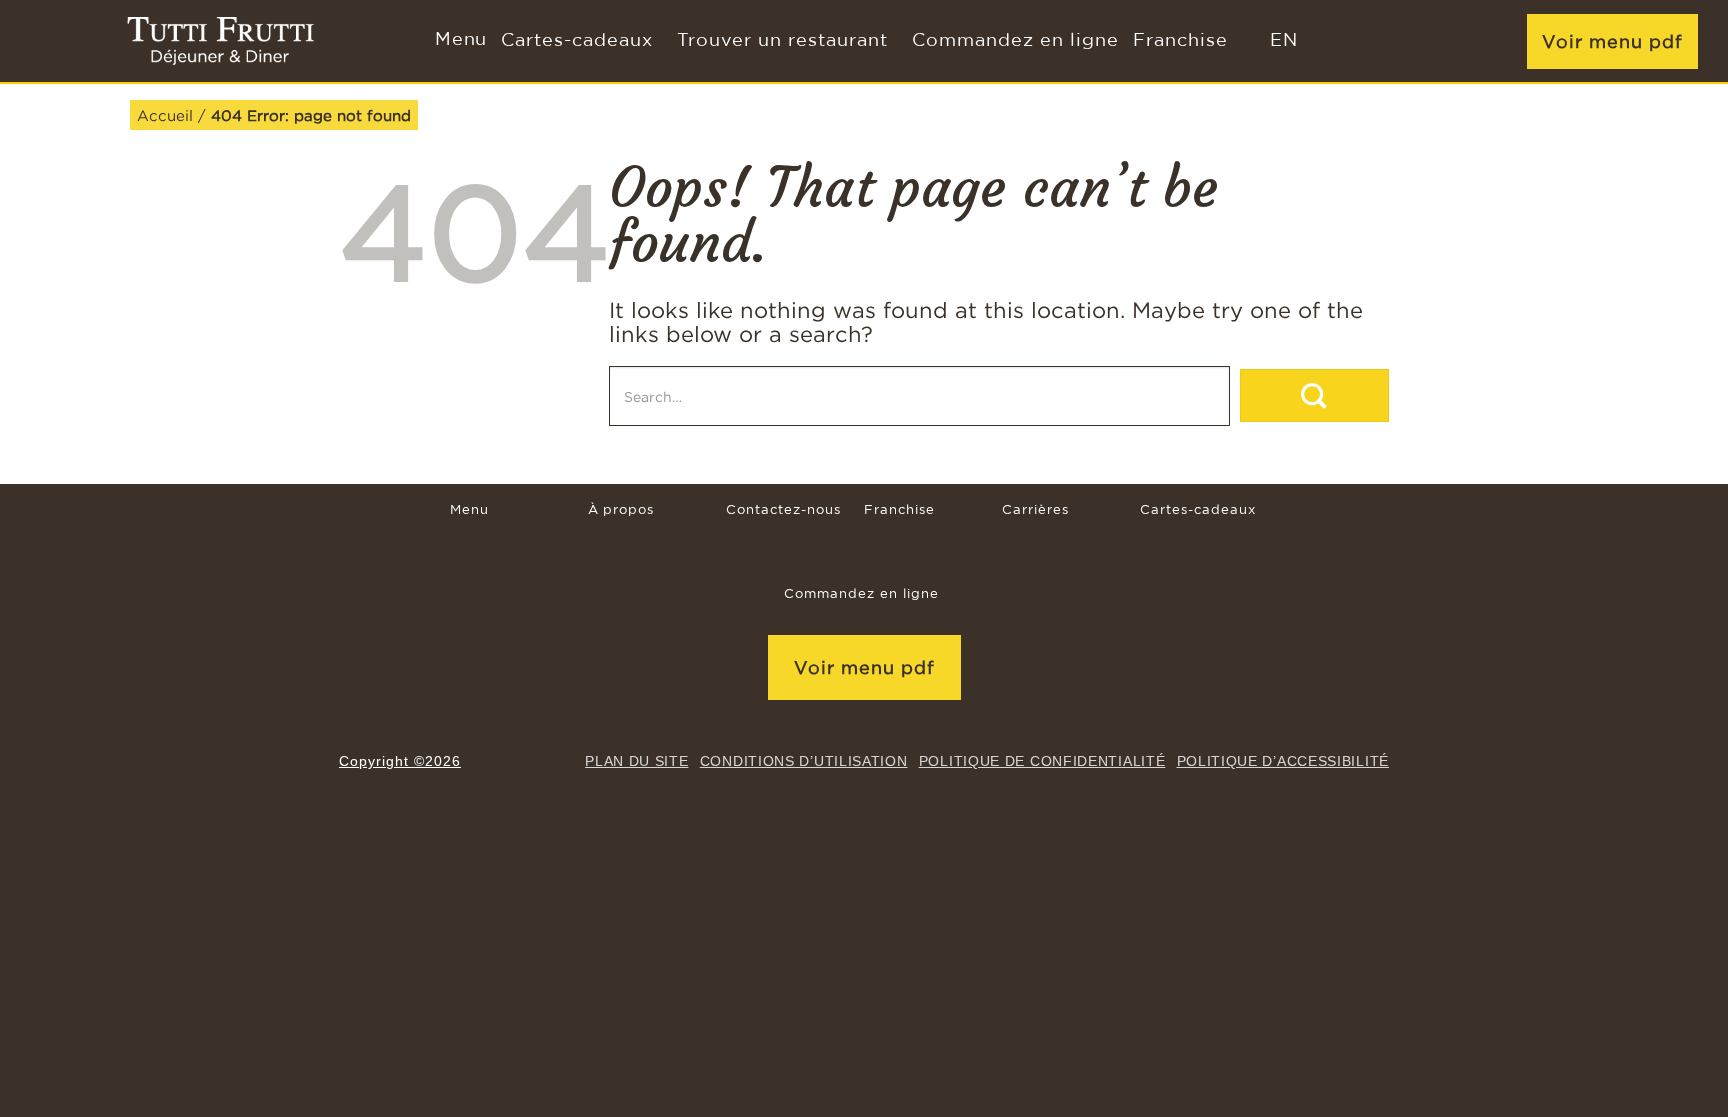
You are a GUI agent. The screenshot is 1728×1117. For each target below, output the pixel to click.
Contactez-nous (783, 510)
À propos (621, 510)
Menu (469, 510)
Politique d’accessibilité (1283, 761)
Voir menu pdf (1612, 41)
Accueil (165, 115)
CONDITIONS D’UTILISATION (804, 761)
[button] (459, 41)
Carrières (1035, 510)
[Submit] (1314, 395)
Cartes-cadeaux (577, 41)
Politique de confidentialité (1042, 761)
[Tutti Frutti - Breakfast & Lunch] (220, 41)
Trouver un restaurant (782, 41)
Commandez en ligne (1015, 41)
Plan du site (636, 761)
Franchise (1180, 41)
